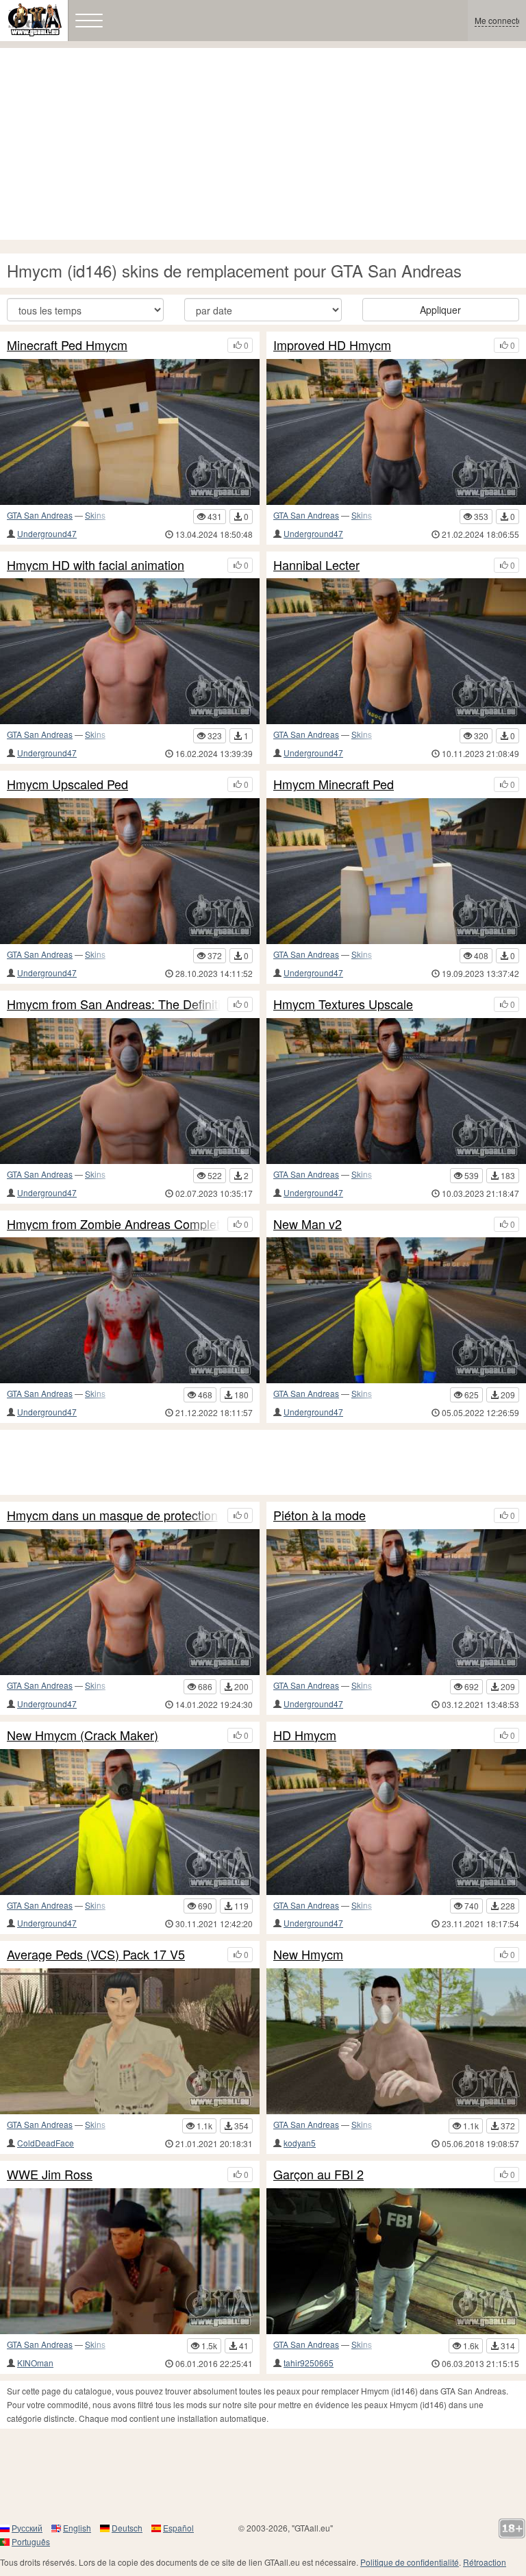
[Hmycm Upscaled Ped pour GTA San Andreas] (130, 871)
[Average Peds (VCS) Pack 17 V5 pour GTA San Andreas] (130, 2041)
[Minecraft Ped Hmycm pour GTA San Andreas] (130, 432)
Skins (95, 515)
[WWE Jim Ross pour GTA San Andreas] (130, 2261)
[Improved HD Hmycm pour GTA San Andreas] (396, 432)
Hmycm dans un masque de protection (112, 1515)
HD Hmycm (305, 1735)
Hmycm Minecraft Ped (334, 784)
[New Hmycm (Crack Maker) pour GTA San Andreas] (130, 1822)
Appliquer (440, 310)
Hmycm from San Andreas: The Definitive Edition (114, 1004)
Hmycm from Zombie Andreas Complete (114, 1224)
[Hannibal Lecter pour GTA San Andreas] (396, 651)
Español (178, 2528)
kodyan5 (300, 2143)
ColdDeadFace (46, 2143)
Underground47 (47, 533)
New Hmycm (308, 1955)
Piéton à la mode (320, 1515)
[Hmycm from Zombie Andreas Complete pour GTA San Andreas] (130, 1310)
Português (31, 2541)
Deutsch (127, 2528)
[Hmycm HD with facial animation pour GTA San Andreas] (130, 651)
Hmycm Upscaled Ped (67, 784)
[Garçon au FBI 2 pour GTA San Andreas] (396, 2261)
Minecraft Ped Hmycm (67, 345)
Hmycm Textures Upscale (343, 1004)
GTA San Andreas (40, 515)
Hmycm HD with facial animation (96, 565)
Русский (27, 2528)
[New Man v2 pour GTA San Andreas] (396, 1310)
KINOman (35, 2363)
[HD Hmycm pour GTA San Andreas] (396, 1822)
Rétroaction (485, 2562)
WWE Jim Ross (50, 2175)
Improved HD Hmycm (332, 345)
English (77, 2528)
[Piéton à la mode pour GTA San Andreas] (396, 1602)
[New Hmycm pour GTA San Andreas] (396, 2041)
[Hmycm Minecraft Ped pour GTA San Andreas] (396, 871)
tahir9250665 (309, 2363)
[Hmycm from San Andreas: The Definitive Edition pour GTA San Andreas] (130, 1091)
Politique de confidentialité (410, 2562)
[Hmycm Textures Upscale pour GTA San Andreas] (396, 1091)
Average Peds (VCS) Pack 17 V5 (96, 1955)
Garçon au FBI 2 (318, 2175)
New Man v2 (308, 1224)
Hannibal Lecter (316, 565)
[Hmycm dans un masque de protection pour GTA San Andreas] (130, 1602)
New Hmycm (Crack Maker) (83, 1735)
